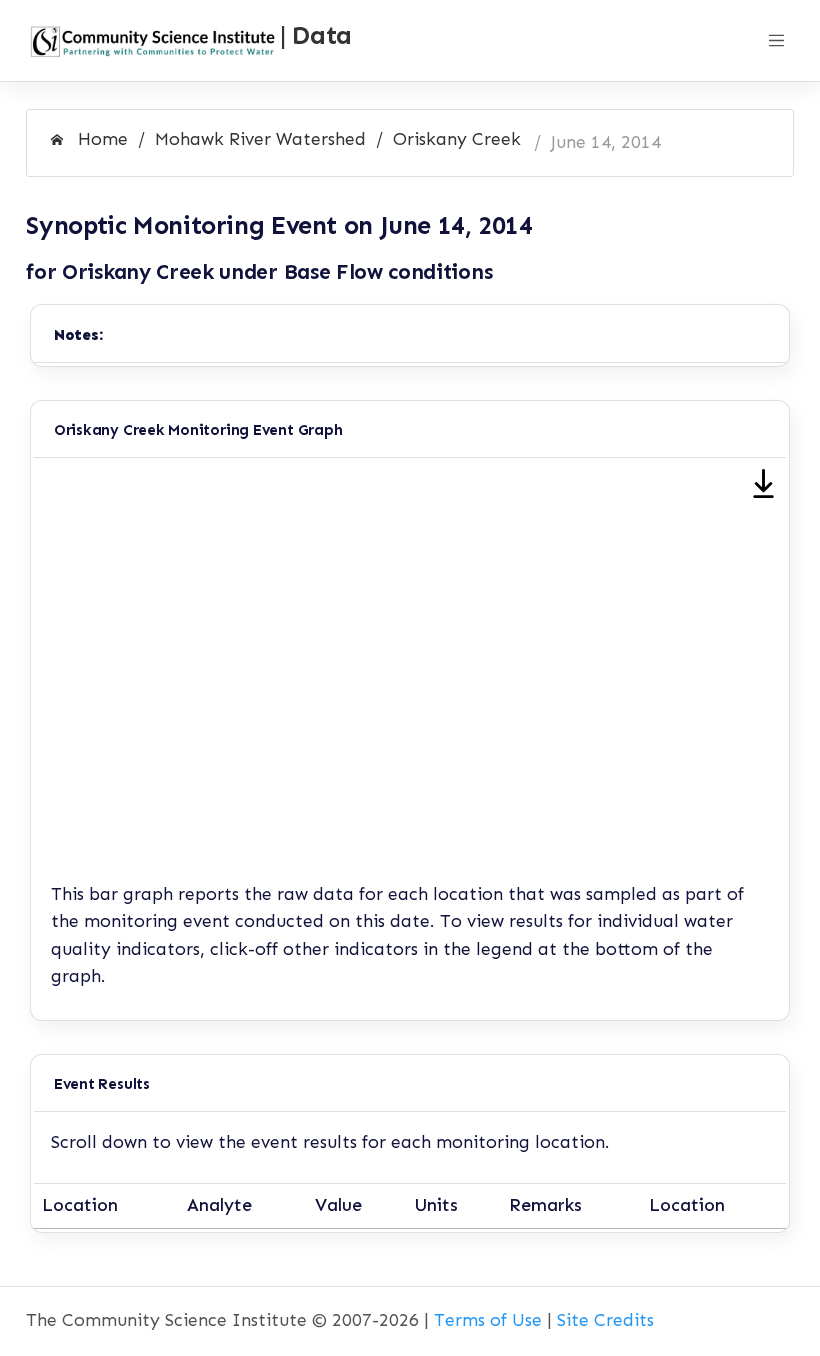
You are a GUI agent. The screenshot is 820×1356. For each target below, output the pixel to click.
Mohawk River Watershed (260, 139)
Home (100, 139)
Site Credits (605, 1320)
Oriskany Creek (457, 139)
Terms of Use (488, 1320)
